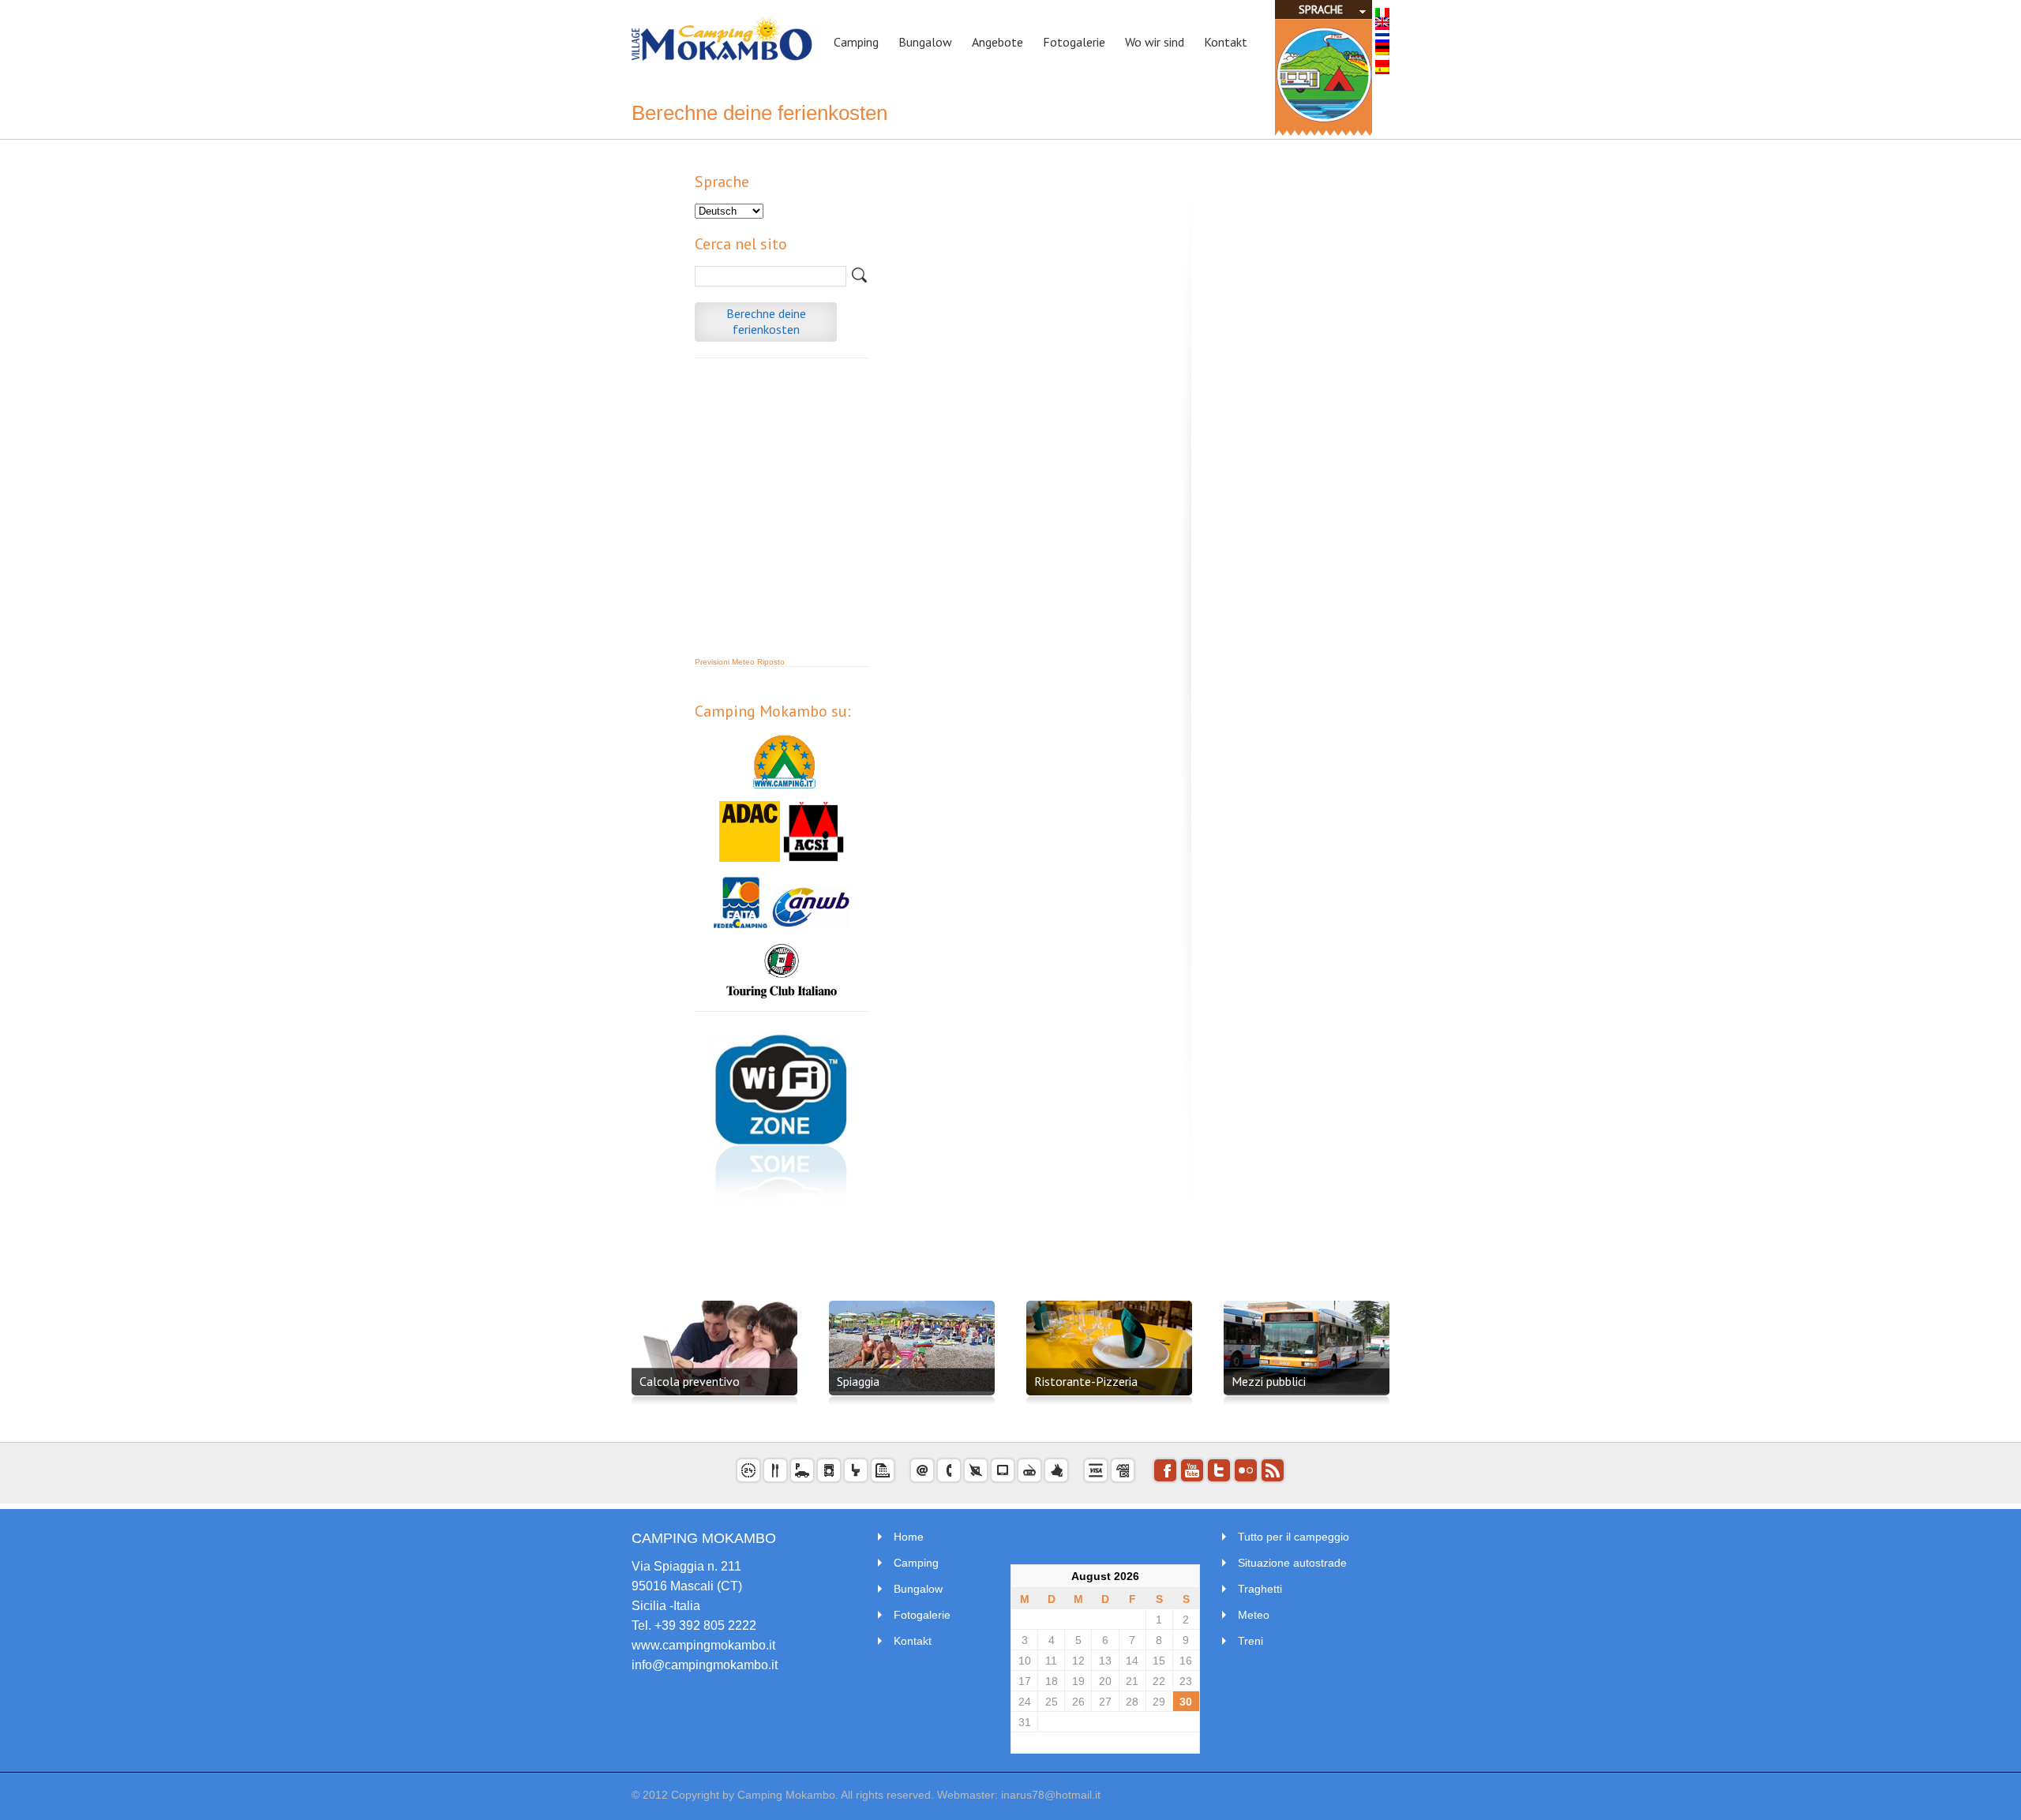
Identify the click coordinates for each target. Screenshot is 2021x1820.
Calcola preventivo (690, 1381)
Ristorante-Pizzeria (1086, 1381)
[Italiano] (1382, 13)
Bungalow (918, 1589)
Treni (1250, 1641)
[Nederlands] (1382, 32)
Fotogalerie (922, 1615)
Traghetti (1260, 1589)
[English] (1382, 22)
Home (909, 1537)
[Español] (1382, 69)
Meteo (1254, 1615)
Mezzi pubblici (1269, 1381)
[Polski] (1382, 60)
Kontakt (913, 1641)
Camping (916, 1563)
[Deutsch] (1382, 51)
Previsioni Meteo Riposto (740, 662)
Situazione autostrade (1292, 1563)
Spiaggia (858, 1381)
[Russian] (1382, 41)
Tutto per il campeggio (1294, 1537)
